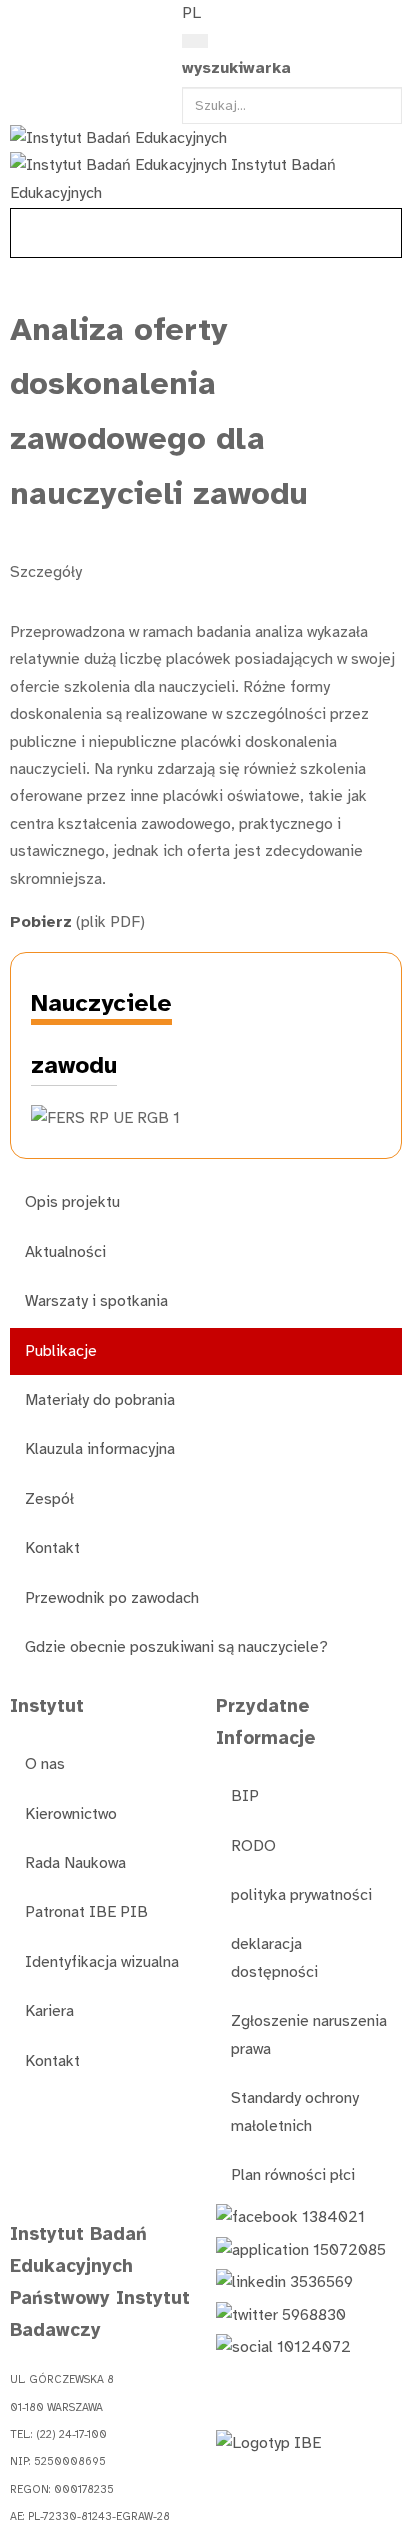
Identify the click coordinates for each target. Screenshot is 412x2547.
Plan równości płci (293, 2175)
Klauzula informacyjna (100, 1449)
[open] (21, 18)
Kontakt (52, 1548)
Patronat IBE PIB (86, 1912)
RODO (253, 1846)
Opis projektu (72, 1202)
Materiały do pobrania (100, 1400)
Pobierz (41, 922)
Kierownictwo (71, 1814)
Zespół (49, 1499)
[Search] (195, 41)
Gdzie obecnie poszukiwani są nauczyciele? (176, 1647)
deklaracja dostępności (274, 1957)
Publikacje (61, 1351)
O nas (45, 1764)
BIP (245, 1796)
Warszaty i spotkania (96, 1301)
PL (191, 13)
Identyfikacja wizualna (102, 1962)
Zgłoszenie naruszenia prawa (309, 2034)
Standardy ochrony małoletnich (295, 2111)
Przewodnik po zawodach (112, 1598)
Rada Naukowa (75, 1863)
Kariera (49, 2011)
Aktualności (65, 1252)
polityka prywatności (301, 1895)
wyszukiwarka (236, 68)
